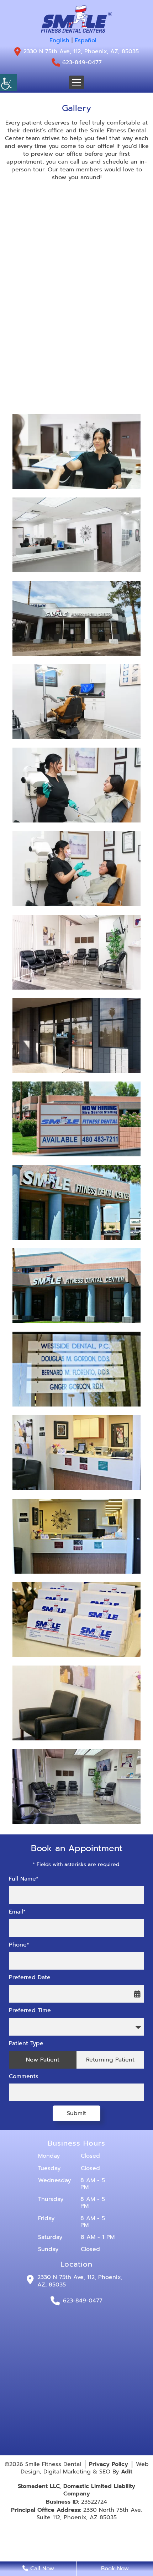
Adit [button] (127, 2472)
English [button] (59, 40)
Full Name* (24, 1879)
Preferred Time (30, 2011)
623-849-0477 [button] (82, 63)
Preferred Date (30, 1978)
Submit (76, 2113)
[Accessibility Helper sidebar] (9, 82)
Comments (24, 2077)
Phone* (19, 1945)
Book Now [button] (115, 2569)
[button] (76, 19)
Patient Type (26, 2044)
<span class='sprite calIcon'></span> (137, 1994)
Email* (17, 1912)
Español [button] (86, 40)
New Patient (43, 2060)
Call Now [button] (41, 2569)
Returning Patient (110, 2060)
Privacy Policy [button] (109, 2464)
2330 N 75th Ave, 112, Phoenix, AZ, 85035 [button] (81, 51)
